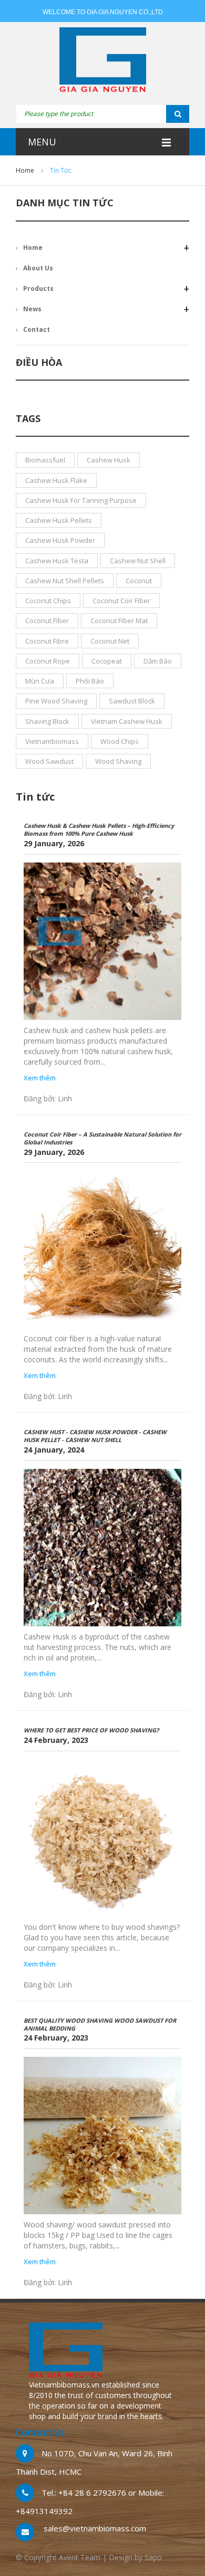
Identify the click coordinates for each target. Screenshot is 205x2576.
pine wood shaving (56, 701)
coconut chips (48, 601)
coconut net (110, 641)
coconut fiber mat (119, 621)
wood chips (120, 741)
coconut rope (48, 661)
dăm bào (158, 661)
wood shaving (118, 761)
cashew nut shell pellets (65, 581)
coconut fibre (47, 641)
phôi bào (90, 681)
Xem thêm (40, 1078)
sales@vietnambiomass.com (95, 2528)
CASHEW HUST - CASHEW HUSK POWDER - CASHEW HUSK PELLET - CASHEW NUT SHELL (95, 1436)
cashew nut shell (138, 561)
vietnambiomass (52, 741)
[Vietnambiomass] (102, 61)
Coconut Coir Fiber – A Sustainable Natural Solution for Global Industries (102, 1138)
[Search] (165, 114)
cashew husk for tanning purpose (81, 500)
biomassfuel (45, 460)
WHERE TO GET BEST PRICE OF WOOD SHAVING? (91, 1730)
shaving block (47, 721)
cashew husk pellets (59, 520)
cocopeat (107, 661)
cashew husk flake (56, 480)
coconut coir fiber (121, 601)
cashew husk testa (57, 561)
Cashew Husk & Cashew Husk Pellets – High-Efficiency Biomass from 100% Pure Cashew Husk (99, 829)
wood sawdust (49, 761)
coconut (139, 581)
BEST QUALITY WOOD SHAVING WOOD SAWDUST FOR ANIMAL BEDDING (100, 2024)
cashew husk (109, 460)
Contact (37, 329)
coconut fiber (47, 621)
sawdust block (132, 701)
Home (25, 170)
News (32, 309)
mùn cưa (40, 681)
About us (38, 268)
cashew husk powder (60, 540)
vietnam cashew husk (127, 721)
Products (38, 288)
